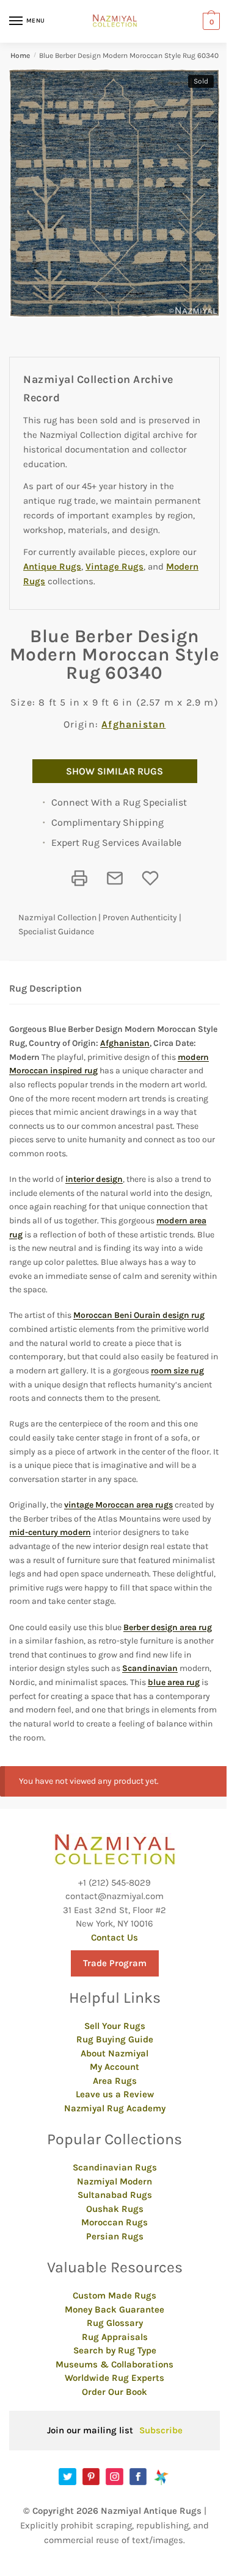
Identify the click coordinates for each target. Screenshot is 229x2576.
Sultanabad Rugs (115, 2195)
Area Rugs (115, 2081)
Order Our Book (114, 2392)
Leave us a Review (115, 2094)
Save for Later (150, 878)
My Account (114, 2067)
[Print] (79, 878)
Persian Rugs (115, 2236)
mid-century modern (50, 1532)
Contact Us (114, 1937)
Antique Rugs (52, 567)
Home (20, 55)
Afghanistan (133, 724)
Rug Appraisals (115, 2337)
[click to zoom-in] (114, 193)
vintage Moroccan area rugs (118, 1505)
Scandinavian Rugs (115, 2167)
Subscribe (161, 2430)
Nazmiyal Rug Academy (115, 2108)
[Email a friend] (115, 878)
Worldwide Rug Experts (114, 2378)
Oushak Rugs (115, 2209)
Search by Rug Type (115, 2350)
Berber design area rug (168, 1627)
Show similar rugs (114, 771)
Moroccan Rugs (114, 2222)
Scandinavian (150, 1668)
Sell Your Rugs (115, 2026)
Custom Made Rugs (114, 2295)
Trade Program (115, 1963)
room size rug (177, 1371)
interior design (94, 1179)
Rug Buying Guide (115, 2039)
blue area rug (174, 1682)
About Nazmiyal (114, 2053)
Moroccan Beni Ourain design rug (139, 1315)
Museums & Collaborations (114, 2364)
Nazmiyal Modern (114, 2181)
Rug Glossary (115, 2323)
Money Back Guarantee (114, 2309)
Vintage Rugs (114, 567)
